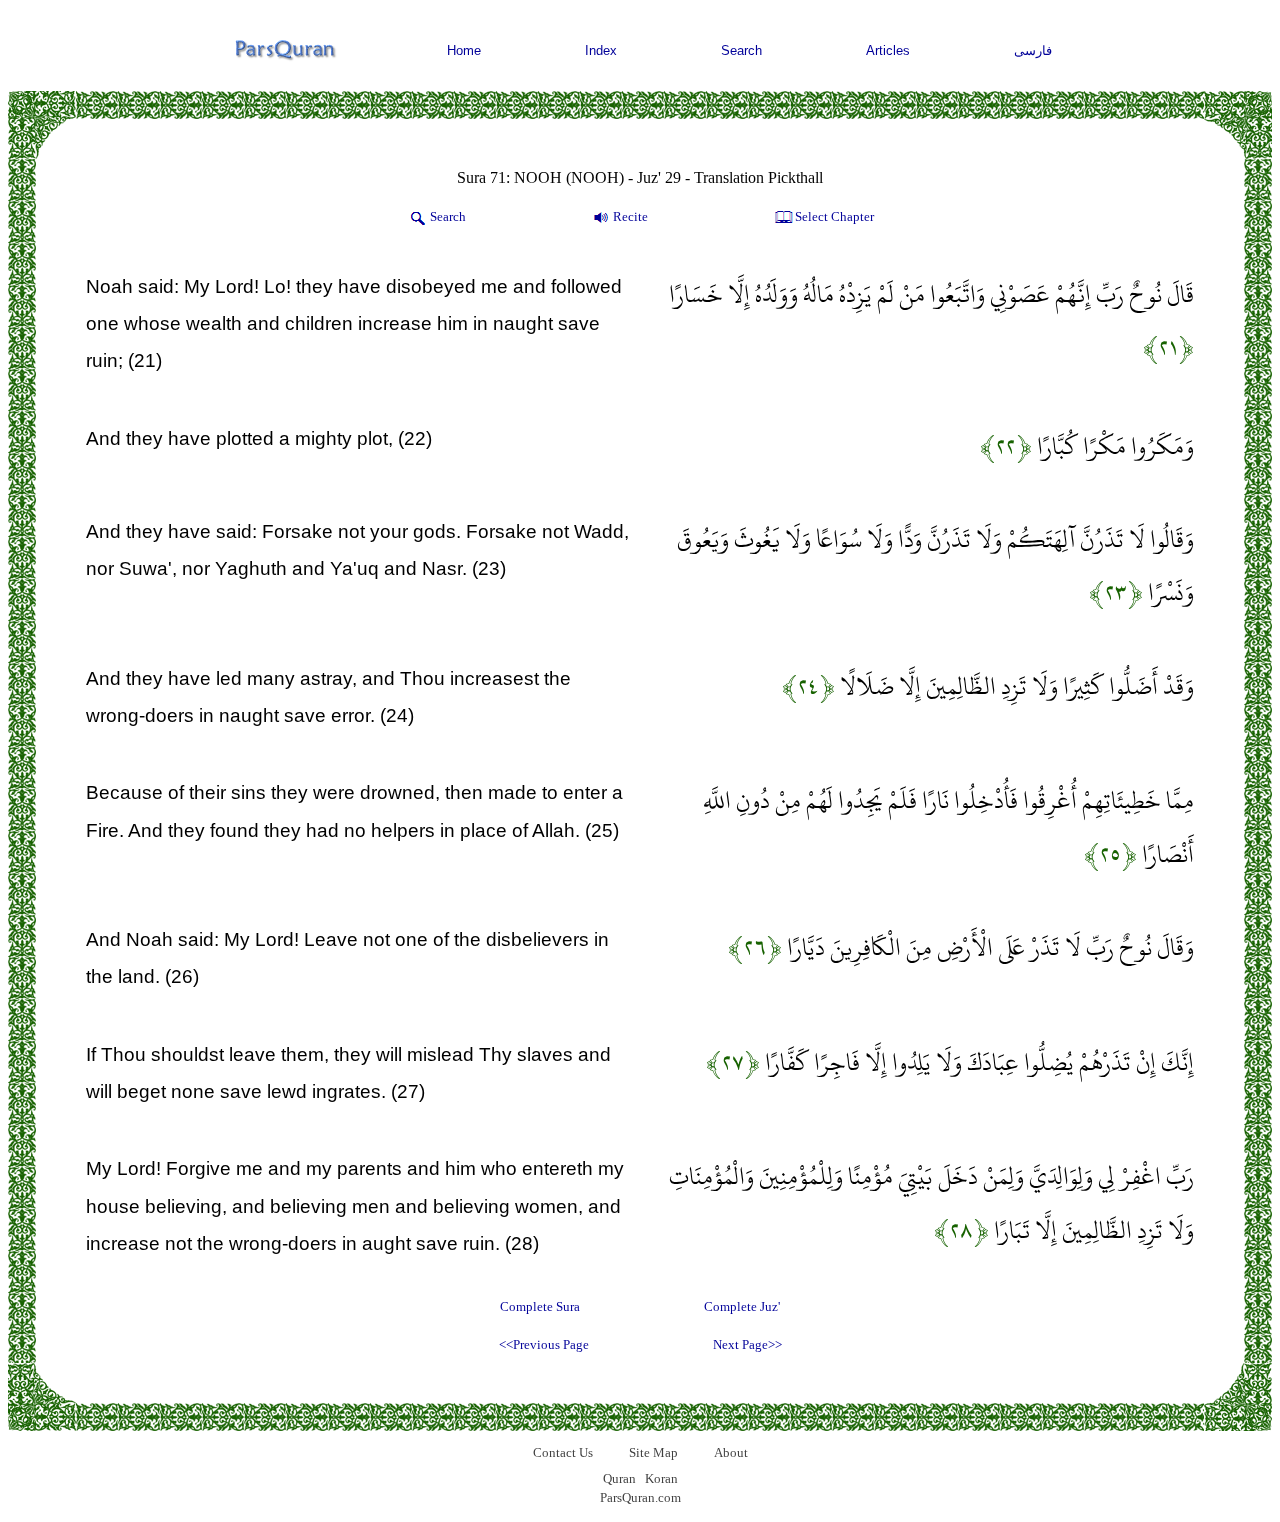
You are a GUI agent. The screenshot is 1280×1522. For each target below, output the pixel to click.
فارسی (1033, 50)
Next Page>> (747, 1344)
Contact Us (563, 1452)
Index (601, 50)
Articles (888, 50)
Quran (619, 1478)
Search (741, 50)
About (731, 1452)
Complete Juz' (742, 1306)
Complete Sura (540, 1306)
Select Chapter (834, 216)
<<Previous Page (544, 1344)
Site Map (653, 1452)
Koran (661, 1478)
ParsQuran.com (640, 1497)
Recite (630, 216)
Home (464, 50)
